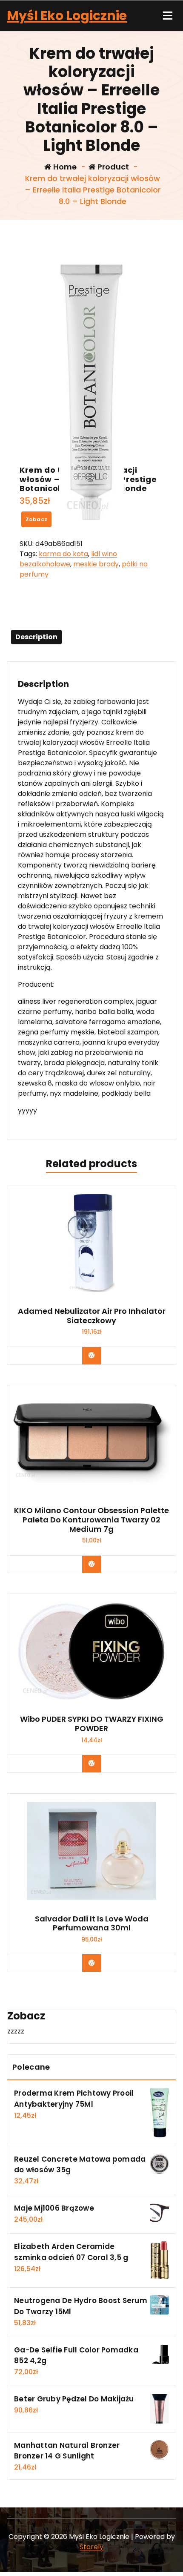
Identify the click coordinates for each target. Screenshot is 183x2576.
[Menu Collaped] (168, 16)
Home (64, 167)
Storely (91, 2547)
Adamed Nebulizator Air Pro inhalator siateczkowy (92, 1316)
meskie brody (96, 564)
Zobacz (37, 519)
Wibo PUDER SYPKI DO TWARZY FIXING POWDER (92, 1724)
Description (36, 637)
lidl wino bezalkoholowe (68, 559)
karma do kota (63, 554)
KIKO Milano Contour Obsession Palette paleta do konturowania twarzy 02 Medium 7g (91, 1520)
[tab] (36, 637)
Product (112, 167)
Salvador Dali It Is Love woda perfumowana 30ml (92, 1923)
